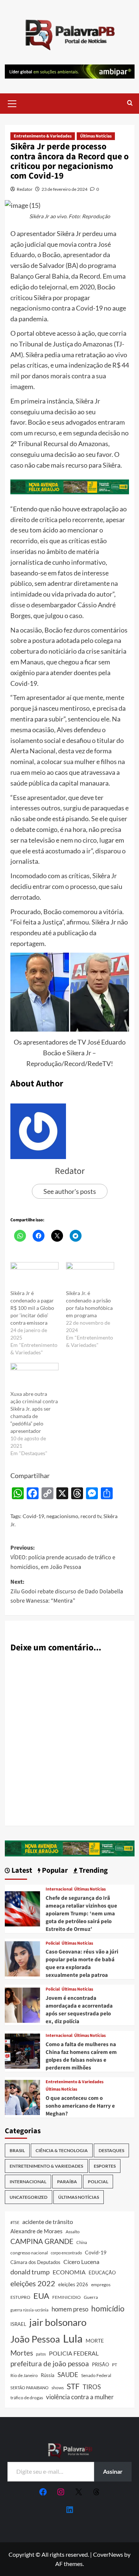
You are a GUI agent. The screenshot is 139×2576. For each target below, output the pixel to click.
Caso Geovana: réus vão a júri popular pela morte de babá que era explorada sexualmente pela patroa (82, 1963)
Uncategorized (29, 2197)
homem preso (70, 2309)
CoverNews (108, 2554)
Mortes (22, 2353)
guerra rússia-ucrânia (29, 2310)
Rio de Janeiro (24, 2375)
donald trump (30, 2272)
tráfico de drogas (27, 2397)
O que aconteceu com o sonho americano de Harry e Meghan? (80, 2106)
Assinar (113, 2471)
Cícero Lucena (81, 2262)
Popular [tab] (54, 1871)
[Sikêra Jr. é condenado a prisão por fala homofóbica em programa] (90, 1276)
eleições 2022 (33, 2283)
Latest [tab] (21, 1871)
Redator (25, 189)
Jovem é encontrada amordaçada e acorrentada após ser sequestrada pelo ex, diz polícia (79, 2010)
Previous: (63, 1557)
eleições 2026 (73, 2284)
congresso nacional (29, 2253)
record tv (91, 1516)
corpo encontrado (66, 2253)
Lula (73, 2338)
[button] (12, 103)
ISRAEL (18, 2324)
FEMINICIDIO (67, 2297)
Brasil (17, 2150)
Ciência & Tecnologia (62, 2150)
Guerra (91, 2297)
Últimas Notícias (96, 136)
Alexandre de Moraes (37, 2231)
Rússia (48, 2375)
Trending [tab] (93, 1871)
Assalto (73, 2232)
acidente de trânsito (48, 2222)
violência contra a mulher (80, 2397)
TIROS (92, 2387)
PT (115, 2365)
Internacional (59, 1889)
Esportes (105, 2166)
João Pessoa (35, 2339)
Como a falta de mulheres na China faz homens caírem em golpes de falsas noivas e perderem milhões (81, 2056)
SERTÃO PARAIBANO (29, 2388)
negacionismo (62, 1516)
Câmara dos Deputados (35, 2262)
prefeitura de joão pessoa (50, 2364)
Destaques (111, 2150)
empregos (101, 2285)
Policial (53, 1943)
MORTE (95, 2341)
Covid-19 (33, 1516)
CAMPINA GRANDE (42, 2241)
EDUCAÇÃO (102, 2273)
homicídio (108, 2308)
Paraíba (67, 2182)
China (82, 2242)
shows (58, 2388)
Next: (67, 1591)
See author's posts (70, 1191)
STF (73, 2386)
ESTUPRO (20, 2297)
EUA (41, 2296)
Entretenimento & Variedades (43, 136)
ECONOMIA (69, 2272)
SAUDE (68, 2375)
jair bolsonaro (58, 2322)
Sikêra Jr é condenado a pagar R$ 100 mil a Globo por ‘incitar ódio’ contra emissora (32, 1308)
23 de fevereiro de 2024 (64, 189)
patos (41, 2354)
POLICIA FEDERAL (74, 2353)
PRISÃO (100, 2364)
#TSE (15, 2222)
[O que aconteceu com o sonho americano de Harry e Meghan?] (22, 2096)
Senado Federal (96, 2375)
